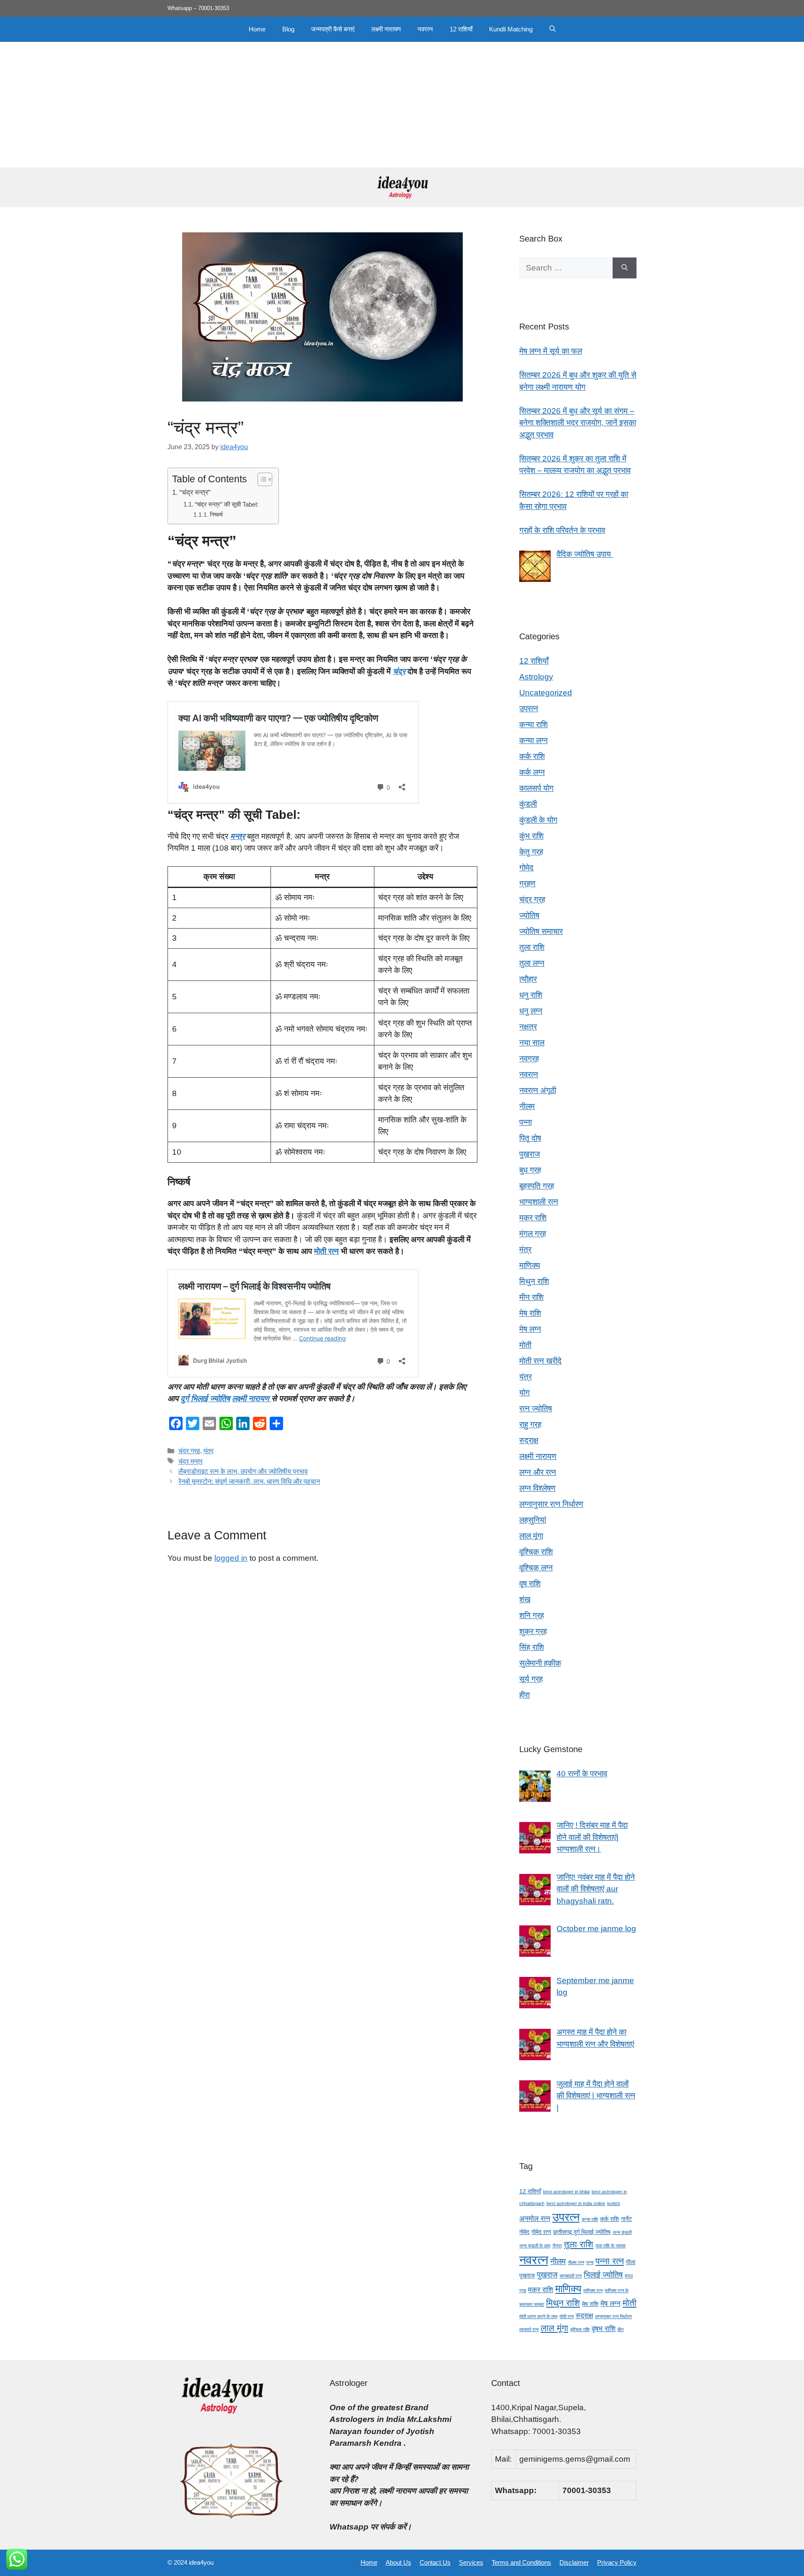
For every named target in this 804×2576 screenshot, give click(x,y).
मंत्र (209, 1451)
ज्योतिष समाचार (541, 931)
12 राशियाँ (461, 29)
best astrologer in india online (576, 2203)
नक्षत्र (528, 1027)
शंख (525, 1599)
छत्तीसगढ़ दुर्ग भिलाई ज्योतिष (582, 2232)
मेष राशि (530, 1313)
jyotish (614, 2203)
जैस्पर (557, 2246)
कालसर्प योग (536, 788)
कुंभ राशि (531, 836)
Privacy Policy (617, 2562)
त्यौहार (528, 979)
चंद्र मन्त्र (191, 1461)
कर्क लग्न (532, 772)
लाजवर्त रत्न (529, 2329)
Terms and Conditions (521, 2562)
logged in (231, 1558)
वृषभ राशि (604, 2329)
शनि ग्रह (532, 1615)
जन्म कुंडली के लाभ (535, 2246)
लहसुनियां (533, 1520)
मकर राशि (533, 1218)
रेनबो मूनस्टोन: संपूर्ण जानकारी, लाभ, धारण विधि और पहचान (249, 1481)
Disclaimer (574, 2562)
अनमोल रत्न (535, 2219)
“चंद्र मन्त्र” (195, 492)
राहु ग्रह (530, 1424)
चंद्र (399, 671)
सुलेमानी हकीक (540, 1663)
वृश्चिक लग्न (536, 1568)
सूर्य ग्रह (531, 1679)
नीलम (527, 1106)
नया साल (532, 1043)
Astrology (536, 677)
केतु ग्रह (531, 852)
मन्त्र (238, 836)
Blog (288, 29)
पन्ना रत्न (610, 2261)
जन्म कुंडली (622, 2232)
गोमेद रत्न (541, 2232)
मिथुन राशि (534, 1281)
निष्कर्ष (216, 515)
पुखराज (530, 1154)
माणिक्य (530, 1265)
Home (257, 29)
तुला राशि (532, 947)
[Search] (625, 268)
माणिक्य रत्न (593, 2290)
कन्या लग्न (533, 740)
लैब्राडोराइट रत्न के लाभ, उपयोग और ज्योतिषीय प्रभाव (243, 1471)
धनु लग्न (531, 1011)
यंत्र (526, 1377)
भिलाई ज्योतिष (603, 2275)
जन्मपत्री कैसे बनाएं (333, 29)
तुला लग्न (532, 963)
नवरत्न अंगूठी (538, 1090)
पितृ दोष (530, 1138)
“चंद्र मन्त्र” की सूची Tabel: (227, 504)
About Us (398, 2562)
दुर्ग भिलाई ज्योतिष (205, 1399)
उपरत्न (529, 709)
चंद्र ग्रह (189, 1451)
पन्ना (526, 1122)
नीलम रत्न (576, 2262)
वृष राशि (530, 1584)
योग (524, 1393)
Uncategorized (546, 693)
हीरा (524, 1695)
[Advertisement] (402, 105)
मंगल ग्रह (533, 1234)
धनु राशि (531, 995)
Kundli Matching (511, 29)
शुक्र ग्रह (533, 1631)
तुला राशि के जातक (611, 2246)
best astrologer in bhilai (566, 2192)
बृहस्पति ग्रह (537, 1186)
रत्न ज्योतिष (536, 1409)
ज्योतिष (529, 915)
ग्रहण (527, 884)
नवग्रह (529, 1059)
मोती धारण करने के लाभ (538, 2316)
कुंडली (528, 804)
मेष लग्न (530, 1329)
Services (471, 2562)
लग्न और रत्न (538, 1472)
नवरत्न (425, 29)
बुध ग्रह (530, 1170)
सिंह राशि (532, 1647)
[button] (553, 29)
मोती (525, 1345)
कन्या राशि (533, 724)
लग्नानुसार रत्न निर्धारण (551, 1504)
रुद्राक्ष (529, 1440)
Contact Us (435, 2562)
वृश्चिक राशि (536, 1552)
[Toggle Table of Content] (261, 479)
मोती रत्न (326, 1251)
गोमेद (526, 868)
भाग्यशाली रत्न (539, 1202)
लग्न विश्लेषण (537, 1488)
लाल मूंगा (531, 1536)
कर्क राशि (532, 756)
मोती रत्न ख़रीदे (540, 1361)
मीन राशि (531, 1297)
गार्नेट (626, 2219)
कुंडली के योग (538, 820)
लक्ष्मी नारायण (386, 29)
